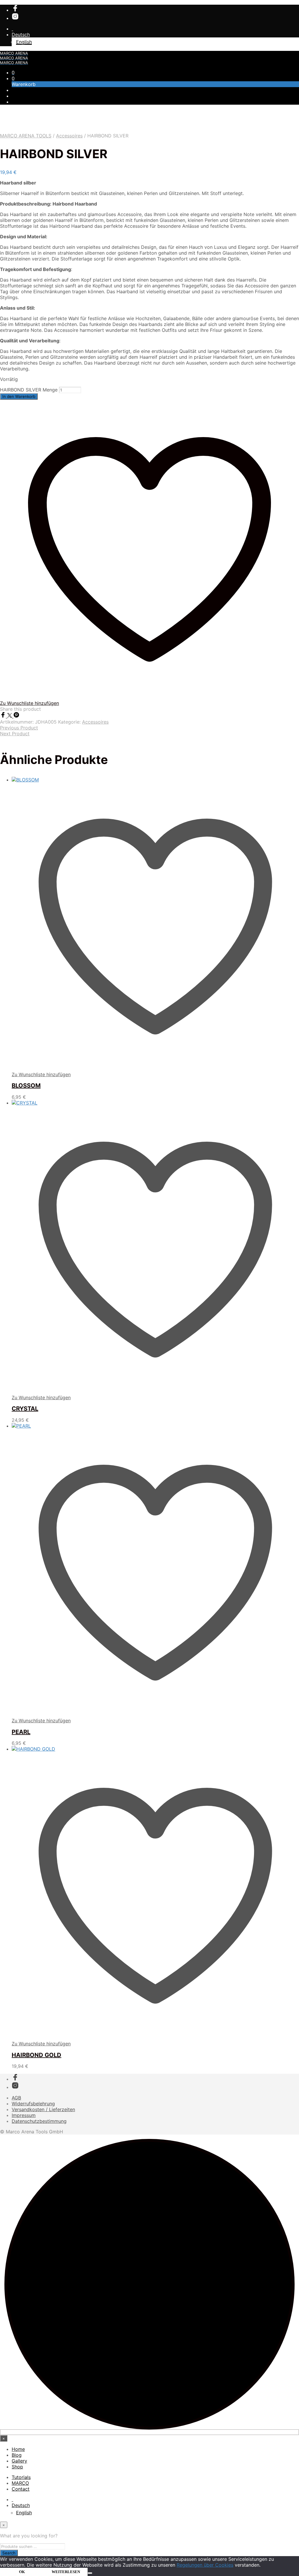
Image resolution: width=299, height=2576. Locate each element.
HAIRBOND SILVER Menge (29, 390)
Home (18, 2449)
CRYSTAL (25, 1409)
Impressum (24, 2115)
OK (22, 2572)
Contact (21, 2489)
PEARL (21, 1732)
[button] (13, 73)
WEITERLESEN (66, 2572)
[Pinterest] (16, 716)
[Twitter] (10, 716)
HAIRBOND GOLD (36, 2055)
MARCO (20, 2483)
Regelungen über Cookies (205, 2565)
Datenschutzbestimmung (39, 2121)
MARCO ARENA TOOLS (26, 136)
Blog (17, 2455)
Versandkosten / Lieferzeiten (43, 2109)
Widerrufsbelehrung (33, 2104)
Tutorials (21, 2477)
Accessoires (69, 136)
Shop (17, 2467)
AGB (16, 2098)
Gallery (19, 2461)
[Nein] (90, 2573)
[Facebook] (4, 716)
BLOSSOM (26, 1086)
